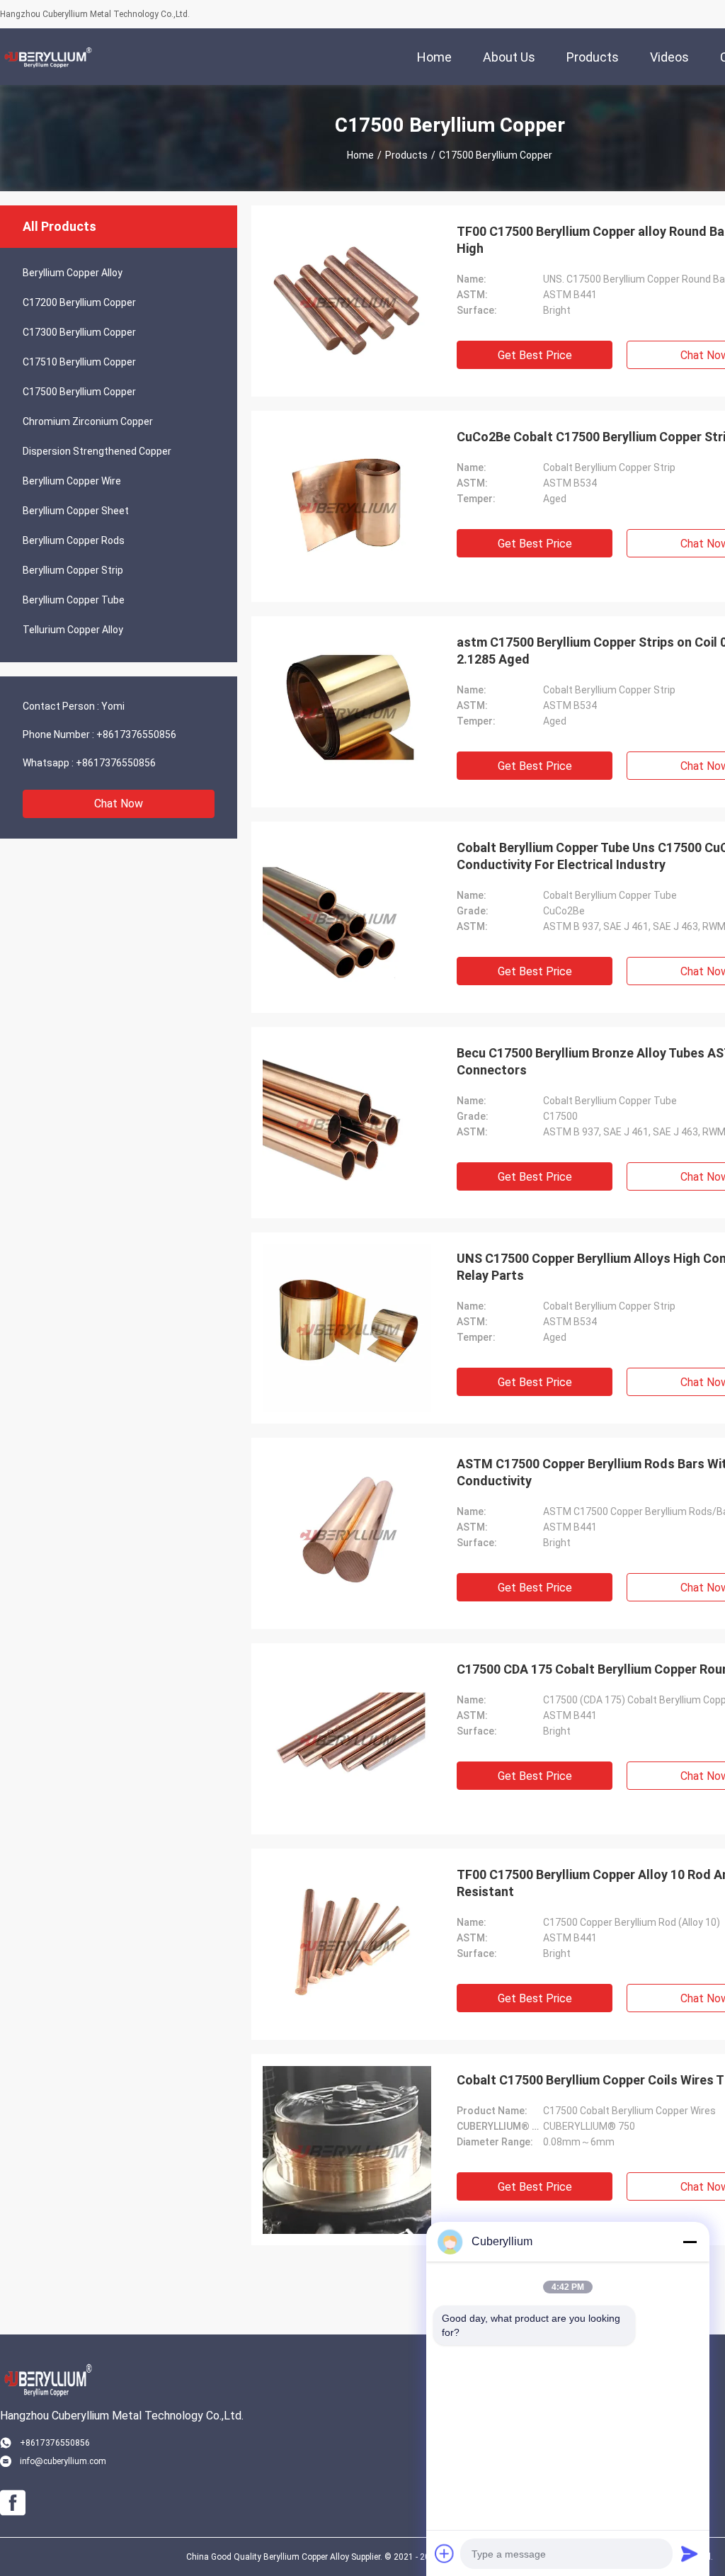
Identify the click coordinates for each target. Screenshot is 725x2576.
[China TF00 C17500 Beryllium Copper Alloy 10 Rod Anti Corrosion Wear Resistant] (347, 1944)
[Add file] (445, 2553)
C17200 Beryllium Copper (79, 302)
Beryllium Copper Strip (73, 570)
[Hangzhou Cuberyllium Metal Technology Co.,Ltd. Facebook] (13, 2503)
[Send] (690, 2553)
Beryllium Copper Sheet (76, 511)
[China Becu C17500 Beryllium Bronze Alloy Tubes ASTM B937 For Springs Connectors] (347, 1123)
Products (406, 155)
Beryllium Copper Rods (74, 540)
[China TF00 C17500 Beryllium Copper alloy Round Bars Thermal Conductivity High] (347, 301)
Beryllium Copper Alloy (73, 273)
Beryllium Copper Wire (72, 481)
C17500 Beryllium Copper (79, 392)
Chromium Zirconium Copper (88, 421)
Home (360, 155)
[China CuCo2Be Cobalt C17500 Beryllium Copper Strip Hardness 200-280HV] (347, 506)
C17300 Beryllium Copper (79, 332)
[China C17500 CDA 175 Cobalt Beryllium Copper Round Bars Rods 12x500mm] (347, 1739)
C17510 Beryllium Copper (79, 362)
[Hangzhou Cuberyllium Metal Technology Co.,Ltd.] (46, 57)
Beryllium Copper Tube (74, 600)
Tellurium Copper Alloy (73, 630)
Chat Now (119, 804)
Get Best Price (535, 355)
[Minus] (690, 2242)
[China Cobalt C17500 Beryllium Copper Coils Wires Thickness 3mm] (347, 2150)
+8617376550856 (136, 734)
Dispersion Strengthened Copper (97, 451)
